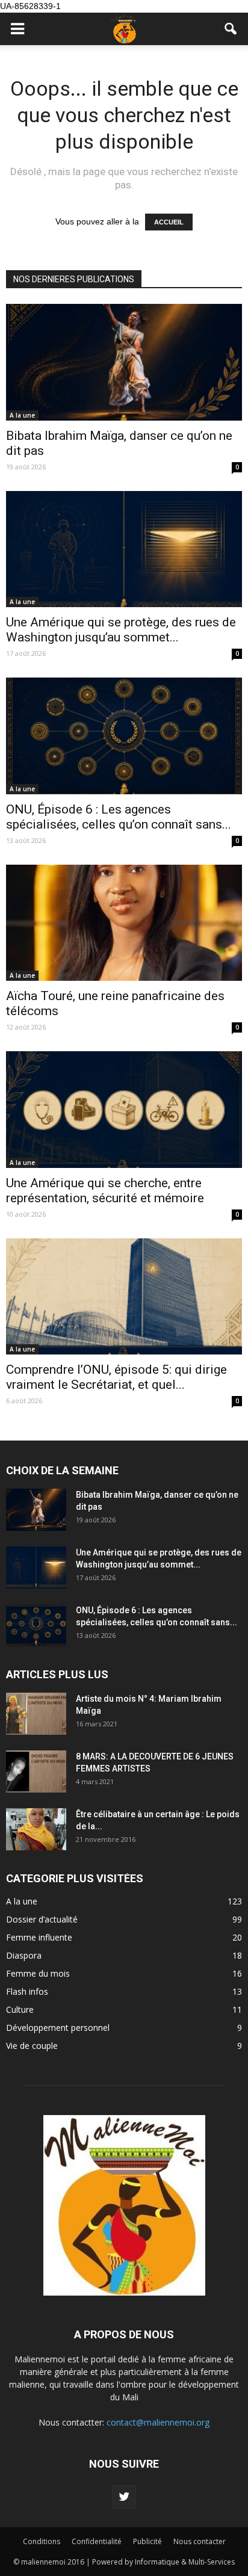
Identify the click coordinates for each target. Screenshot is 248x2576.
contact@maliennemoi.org (158, 2422)
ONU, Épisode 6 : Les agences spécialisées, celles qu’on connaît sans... (119, 817)
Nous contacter (200, 2541)
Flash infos (27, 1991)
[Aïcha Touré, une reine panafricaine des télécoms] (124, 923)
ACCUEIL (169, 222)
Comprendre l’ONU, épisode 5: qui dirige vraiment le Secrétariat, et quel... (116, 1377)
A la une (22, 415)
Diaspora (24, 1955)
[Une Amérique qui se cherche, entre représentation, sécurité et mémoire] (124, 1110)
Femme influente (39, 1937)
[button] (231, 29)
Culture (20, 2009)
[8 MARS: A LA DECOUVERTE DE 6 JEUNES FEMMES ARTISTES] (36, 1771)
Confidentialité (97, 2541)
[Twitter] (124, 2497)
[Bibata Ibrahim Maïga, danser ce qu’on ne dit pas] (124, 362)
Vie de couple (32, 2046)
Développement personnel (58, 2028)
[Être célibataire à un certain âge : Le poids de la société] (36, 1829)
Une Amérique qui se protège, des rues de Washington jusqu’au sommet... (121, 630)
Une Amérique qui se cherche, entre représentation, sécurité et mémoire (105, 1191)
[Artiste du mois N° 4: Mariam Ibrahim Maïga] (36, 1714)
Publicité (147, 2541)
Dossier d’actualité (42, 1919)
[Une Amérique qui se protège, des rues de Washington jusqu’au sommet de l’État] (124, 549)
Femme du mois (38, 1973)
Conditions (42, 2541)
